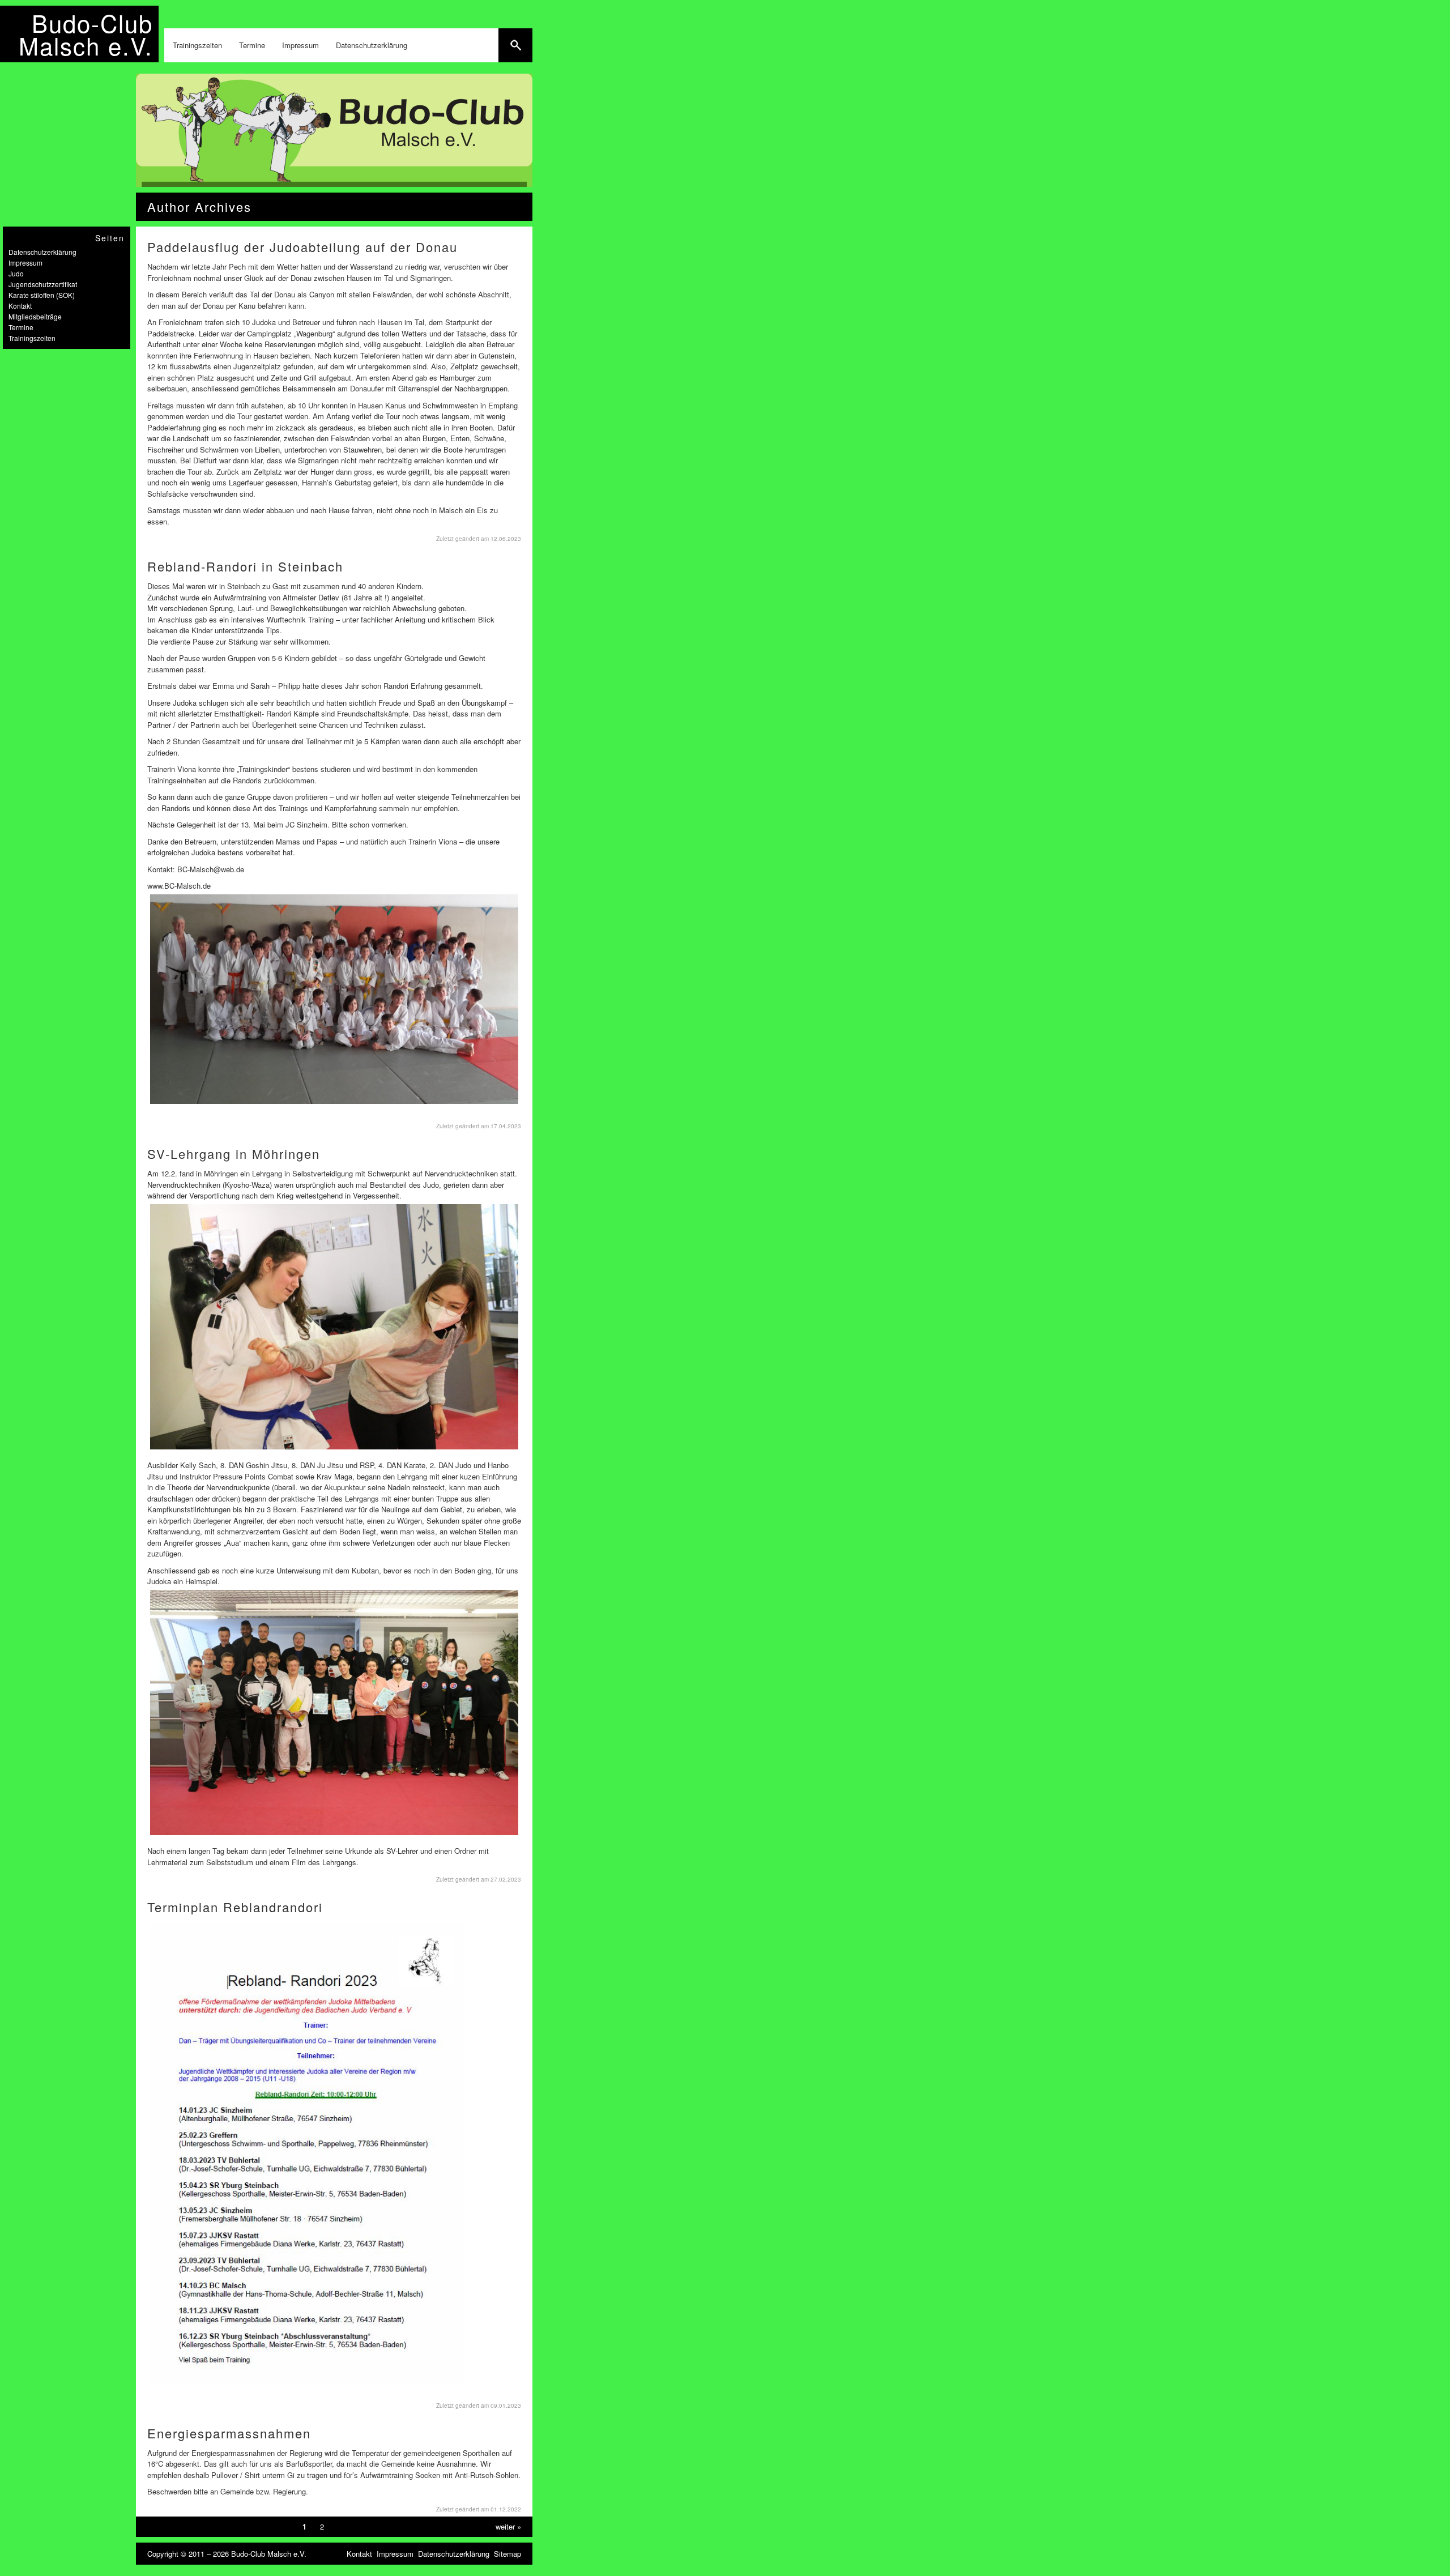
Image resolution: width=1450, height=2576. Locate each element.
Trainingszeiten (197, 45)
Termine (252, 45)
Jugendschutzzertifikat (43, 284)
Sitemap (507, 2554)
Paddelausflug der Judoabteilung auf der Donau (302, 247)
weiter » (508, 2526)
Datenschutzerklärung (372, 45)
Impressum (300, 45)
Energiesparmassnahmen (229, 2433)
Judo (16, 273)
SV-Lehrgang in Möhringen (234, 1153)
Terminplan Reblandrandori (235, 1907)
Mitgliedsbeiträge (35, 316)
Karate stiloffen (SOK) (42, 295)
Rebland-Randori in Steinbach (245, 566)
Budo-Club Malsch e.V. (86, 34)
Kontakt (20, 306)
